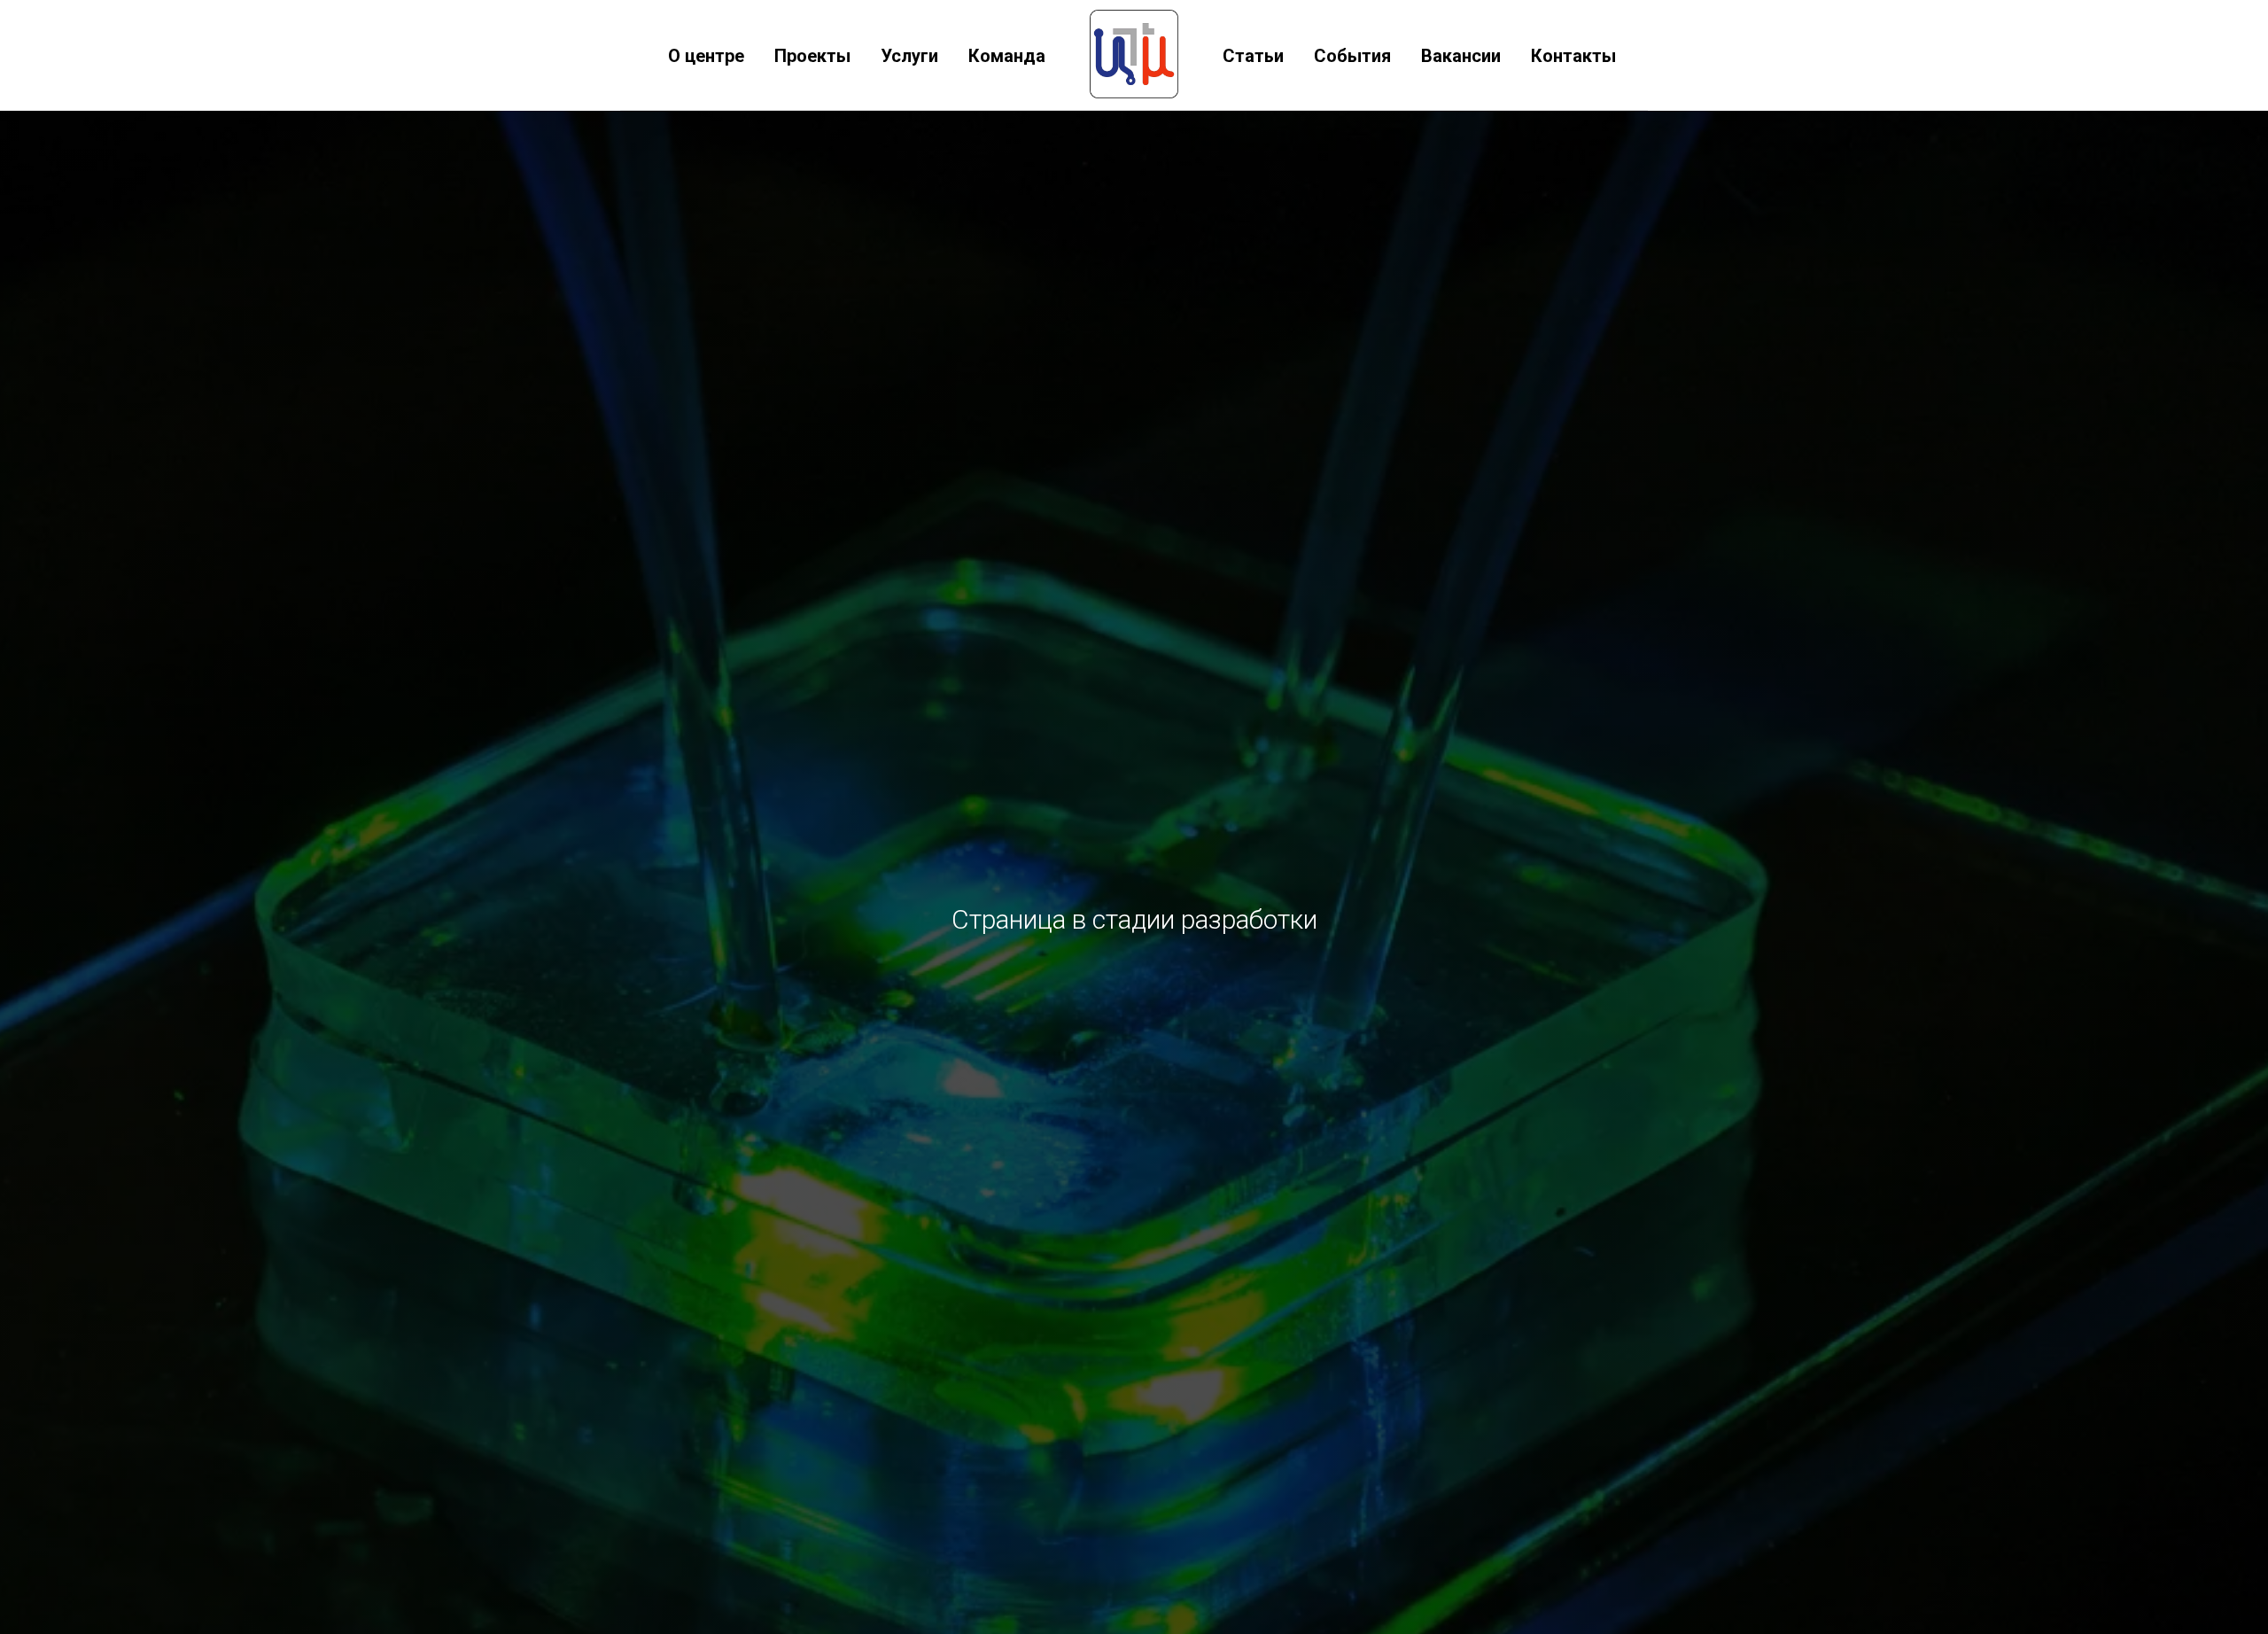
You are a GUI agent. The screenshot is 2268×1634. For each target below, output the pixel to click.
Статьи (1253, 56)
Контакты (1573, 56)
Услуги (909, 56)
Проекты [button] (812, 56)
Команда (1007, 56)
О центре (706, 56)
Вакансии (1461, 56)
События (1352, 56)
